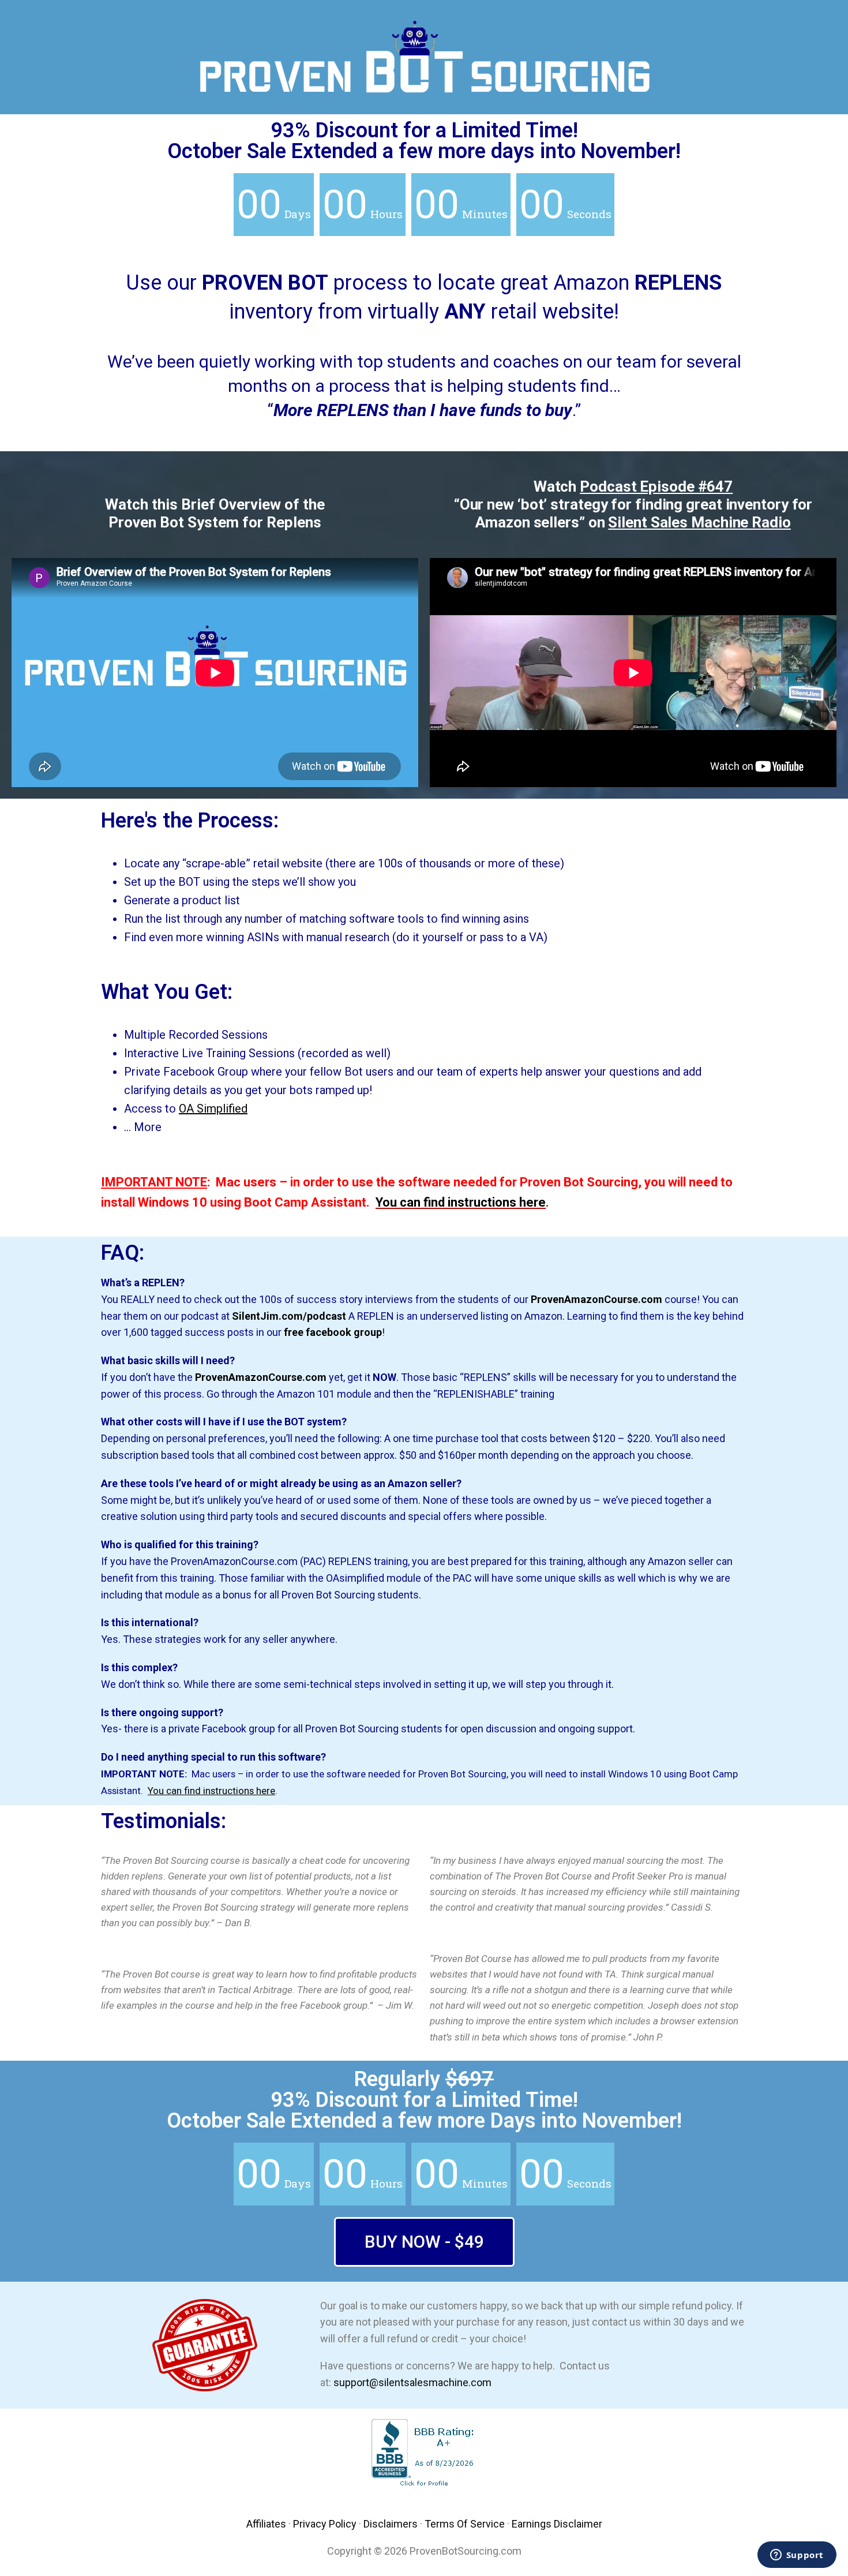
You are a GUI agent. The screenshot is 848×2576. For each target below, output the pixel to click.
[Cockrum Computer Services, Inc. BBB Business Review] (424, 2486)
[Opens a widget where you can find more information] (797, 2556)
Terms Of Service (465, 2524)
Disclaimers (391, 2524)
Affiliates (266, 2524)
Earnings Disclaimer (557, 2524)
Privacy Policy (325, 2524)
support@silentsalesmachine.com (412, 2382)
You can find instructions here (461, 1202)
